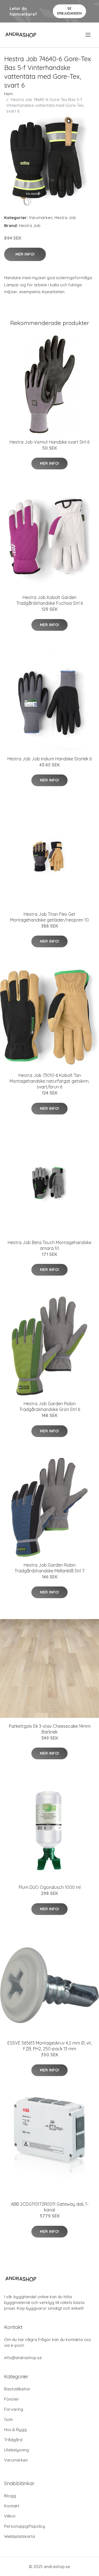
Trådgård (13, 2440)
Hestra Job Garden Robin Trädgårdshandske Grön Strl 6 (50, 1406)
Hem (9, 94)
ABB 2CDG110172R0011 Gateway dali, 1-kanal (50, 2207)
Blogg (10, 2496)
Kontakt (12, 2506)
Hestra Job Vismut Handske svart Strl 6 (50, 442)
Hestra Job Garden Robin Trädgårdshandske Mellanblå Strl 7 (50, 1568)
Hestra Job (65, 218)
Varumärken (41, 218)
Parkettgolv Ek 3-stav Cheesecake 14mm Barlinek (50, 1729)
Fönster (12, 2399)
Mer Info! (25, 254)
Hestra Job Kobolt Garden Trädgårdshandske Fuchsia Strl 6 (50, 600)
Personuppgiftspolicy (25, 2526)
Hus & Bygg (15, 2430)
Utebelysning (16, 2450)
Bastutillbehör (17, 2389)
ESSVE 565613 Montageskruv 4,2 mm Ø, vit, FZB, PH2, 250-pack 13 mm (50, 2046)
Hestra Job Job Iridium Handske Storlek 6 (50, 759)
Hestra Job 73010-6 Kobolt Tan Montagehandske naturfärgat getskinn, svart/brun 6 (50, 1081)
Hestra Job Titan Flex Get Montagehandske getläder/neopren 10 (50, 917)
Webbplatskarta (20, 2536)
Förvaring (14, 2409)
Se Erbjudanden (69, 11)
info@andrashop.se (23, 2358)
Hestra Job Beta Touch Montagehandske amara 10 (50, 1245)
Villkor (10, 2516)
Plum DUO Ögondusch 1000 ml (50, 1887)
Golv (9, 2419)
